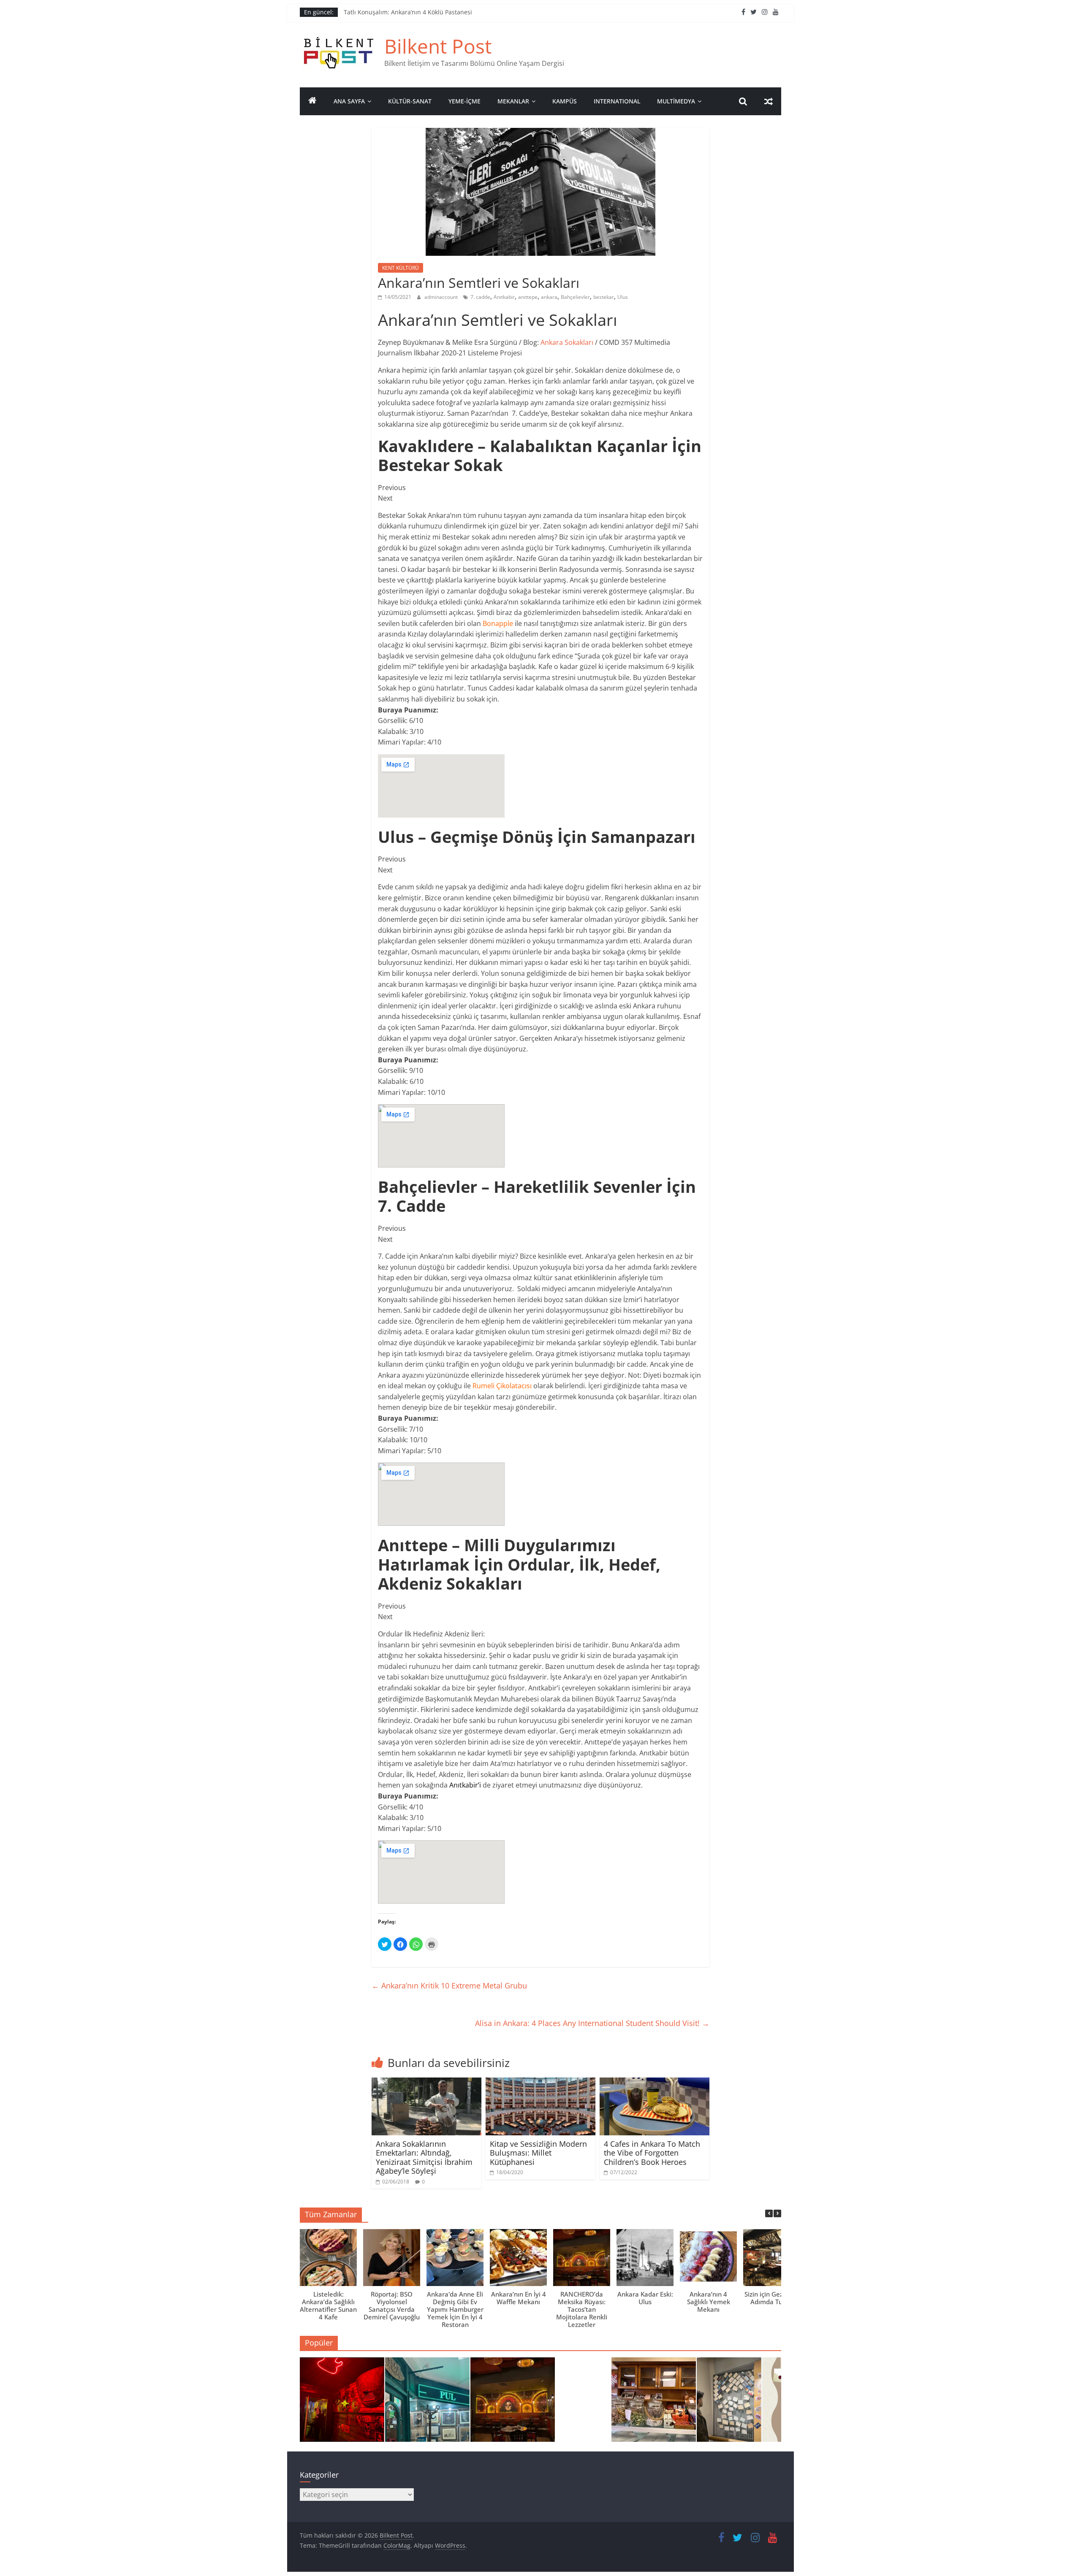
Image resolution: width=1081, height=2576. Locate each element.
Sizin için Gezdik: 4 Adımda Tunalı (772, 2298)
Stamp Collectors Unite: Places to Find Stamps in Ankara (423, 12)
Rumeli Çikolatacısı (502, 1386)
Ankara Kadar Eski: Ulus (645, 2298)
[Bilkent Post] (312, 101)
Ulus (623, 297)
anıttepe (528, 297)
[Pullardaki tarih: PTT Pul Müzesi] (739, 2403)
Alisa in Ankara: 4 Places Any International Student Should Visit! (592, 2023)
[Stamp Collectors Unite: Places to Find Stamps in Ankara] (427, 2403)
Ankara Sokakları (567, 342)
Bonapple (498, 623)
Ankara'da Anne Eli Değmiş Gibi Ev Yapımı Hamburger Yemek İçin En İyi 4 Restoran (455, 2309)
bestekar (604, 297)
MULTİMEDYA (676, 101)
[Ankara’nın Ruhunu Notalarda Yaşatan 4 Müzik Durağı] (342, 2403)
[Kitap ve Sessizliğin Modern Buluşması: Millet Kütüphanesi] (540, 2083)
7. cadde (480, 297)
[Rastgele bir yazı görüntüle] (769, 101)
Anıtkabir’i (465, 1785)
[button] (777, 2213)
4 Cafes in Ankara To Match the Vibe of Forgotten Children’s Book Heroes (652, 2153)
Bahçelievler (575, 297)
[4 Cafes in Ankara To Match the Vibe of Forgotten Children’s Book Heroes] (655, 2083)
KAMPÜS (565, 101)
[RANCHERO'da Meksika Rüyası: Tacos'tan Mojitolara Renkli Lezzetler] (513, 2403)
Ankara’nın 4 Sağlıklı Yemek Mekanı (709, 2302)
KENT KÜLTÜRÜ (401, 268)
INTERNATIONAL (617, 101)
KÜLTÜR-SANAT (410, 101)
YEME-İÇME (464, 101)
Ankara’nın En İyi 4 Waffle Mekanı (519, 2298)
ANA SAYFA (349, 101)
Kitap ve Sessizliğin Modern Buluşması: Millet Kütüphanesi (538, 2153)
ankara (549, 297)
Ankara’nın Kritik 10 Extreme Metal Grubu (449, 1985)
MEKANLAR (513, 101)
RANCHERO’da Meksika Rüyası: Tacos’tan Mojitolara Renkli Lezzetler (582, 2309)
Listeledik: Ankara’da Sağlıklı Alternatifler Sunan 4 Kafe (328, 2305)
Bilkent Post (438, 46)
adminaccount (442, 297)
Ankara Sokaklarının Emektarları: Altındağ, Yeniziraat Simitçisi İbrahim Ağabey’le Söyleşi (424, 2158)
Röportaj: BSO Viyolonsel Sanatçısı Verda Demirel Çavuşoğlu (392, 2305)
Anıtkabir (504, 297)
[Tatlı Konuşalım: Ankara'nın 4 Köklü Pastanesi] (654, 2403)
